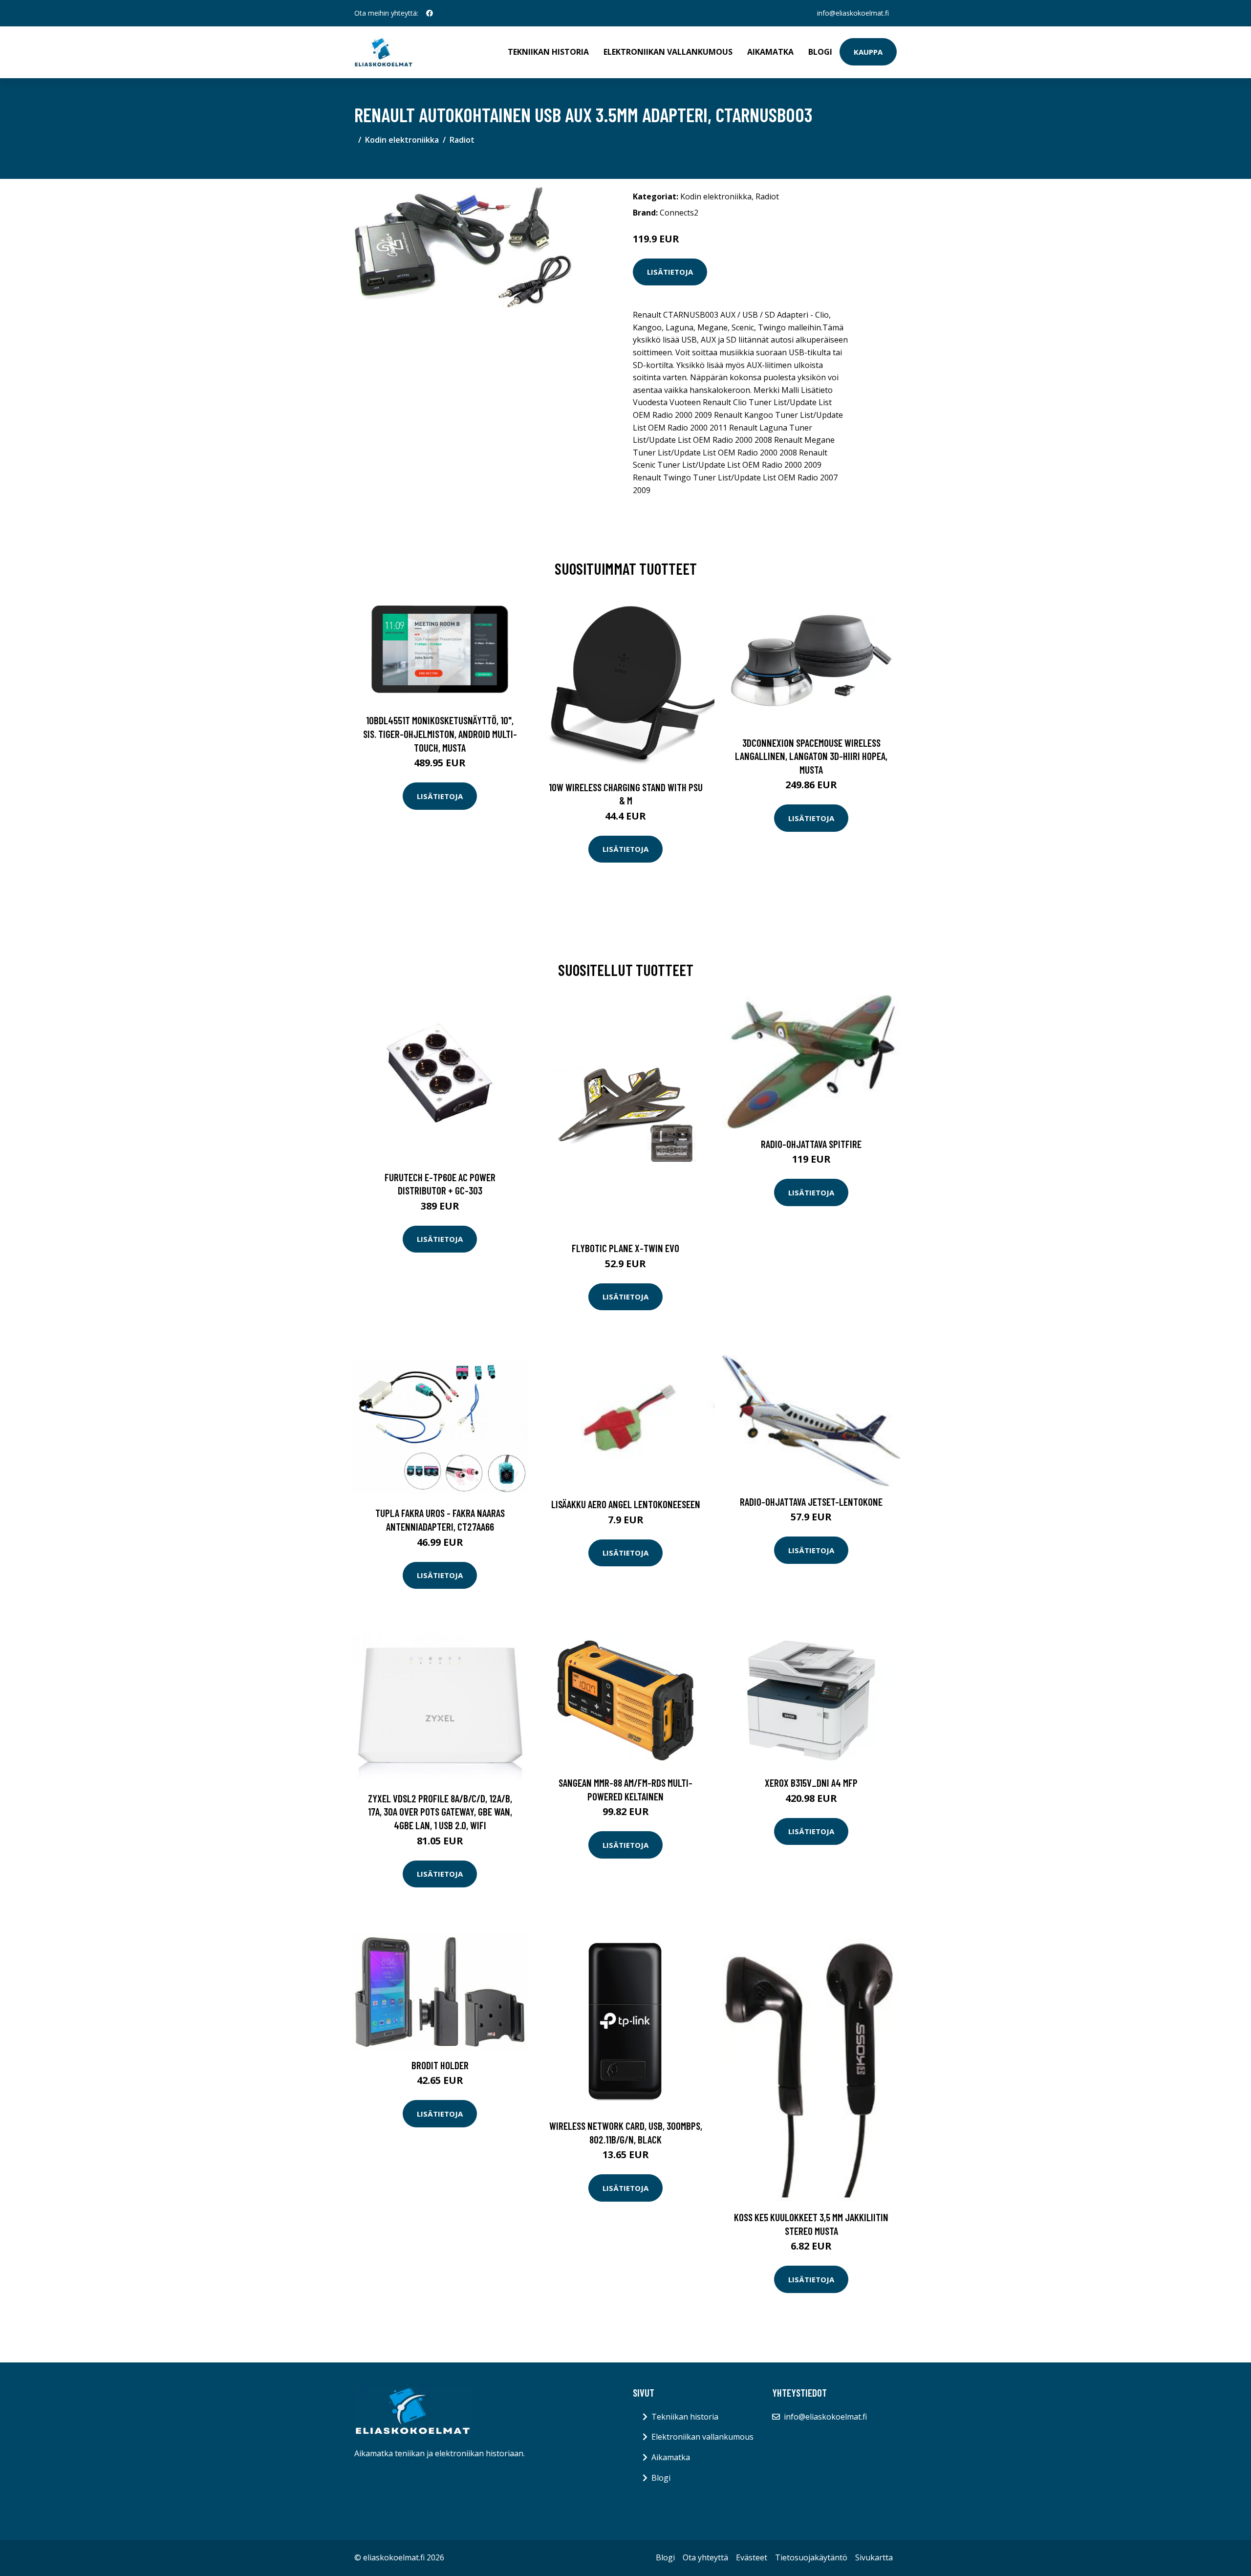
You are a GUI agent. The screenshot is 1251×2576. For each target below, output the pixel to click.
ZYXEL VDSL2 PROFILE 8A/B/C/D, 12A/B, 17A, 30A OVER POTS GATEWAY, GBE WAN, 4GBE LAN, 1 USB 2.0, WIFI (440, 1812)
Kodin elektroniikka (402, 140)
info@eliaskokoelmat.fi (853, 13)
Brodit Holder (440, 2065)
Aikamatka (770, 52)
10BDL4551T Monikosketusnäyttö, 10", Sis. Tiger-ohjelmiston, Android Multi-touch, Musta (440, 734)
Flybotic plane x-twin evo (625, 1248)
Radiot (462, 140)
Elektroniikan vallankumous (668, 52)
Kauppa (868, 52)
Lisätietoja (670, 272)
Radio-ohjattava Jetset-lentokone (811, 1502)
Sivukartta (874, 2557)
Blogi (820, 52)
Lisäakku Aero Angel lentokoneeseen (626, 1504)
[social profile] (430, 13)
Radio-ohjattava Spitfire (811, 1144)
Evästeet (752, 2557)
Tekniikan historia (548, 52)
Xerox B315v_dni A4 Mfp (811, 1783)
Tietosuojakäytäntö (811, 2557)
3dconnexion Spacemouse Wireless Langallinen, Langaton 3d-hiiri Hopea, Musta (811, 756)
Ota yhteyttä (705, 2557)
